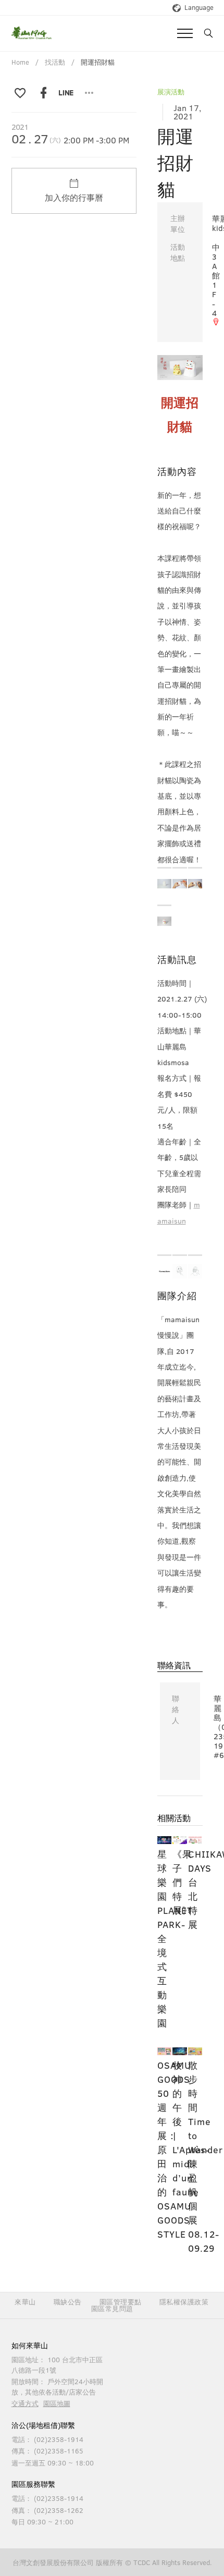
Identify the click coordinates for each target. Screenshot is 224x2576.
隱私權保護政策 (184, 2302)
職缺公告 (68, 2302)
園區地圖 (57, 2403)
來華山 (25, 2302)
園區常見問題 (112, 2309)
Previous (173, 357)
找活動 (55, 62)
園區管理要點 (121, 2302)
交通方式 (25, 2403)
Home (20, 62)
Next (187, 357)
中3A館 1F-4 (216, 280)
